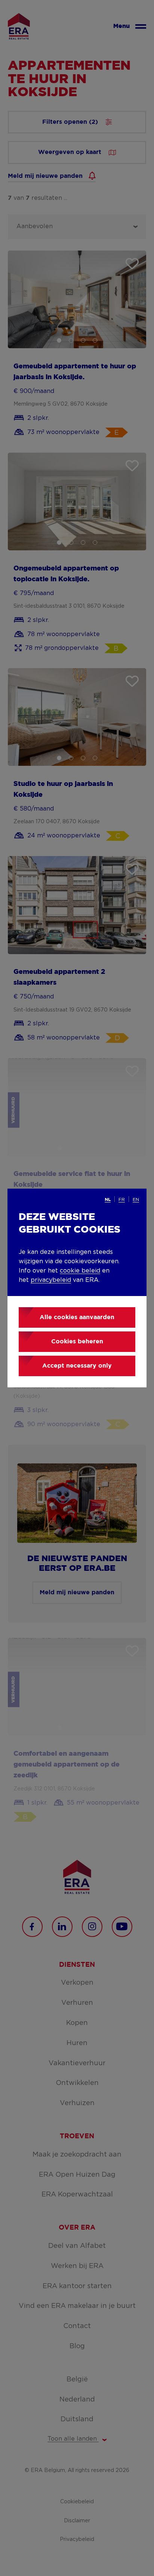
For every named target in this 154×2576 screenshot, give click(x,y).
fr (122, 1199)
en (136, 1199)
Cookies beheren (77, 1342)
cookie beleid (80, 1271)
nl (108, 1200)
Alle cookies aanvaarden (77, 1317)
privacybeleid (51, 1280)
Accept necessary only (77, 1366)
